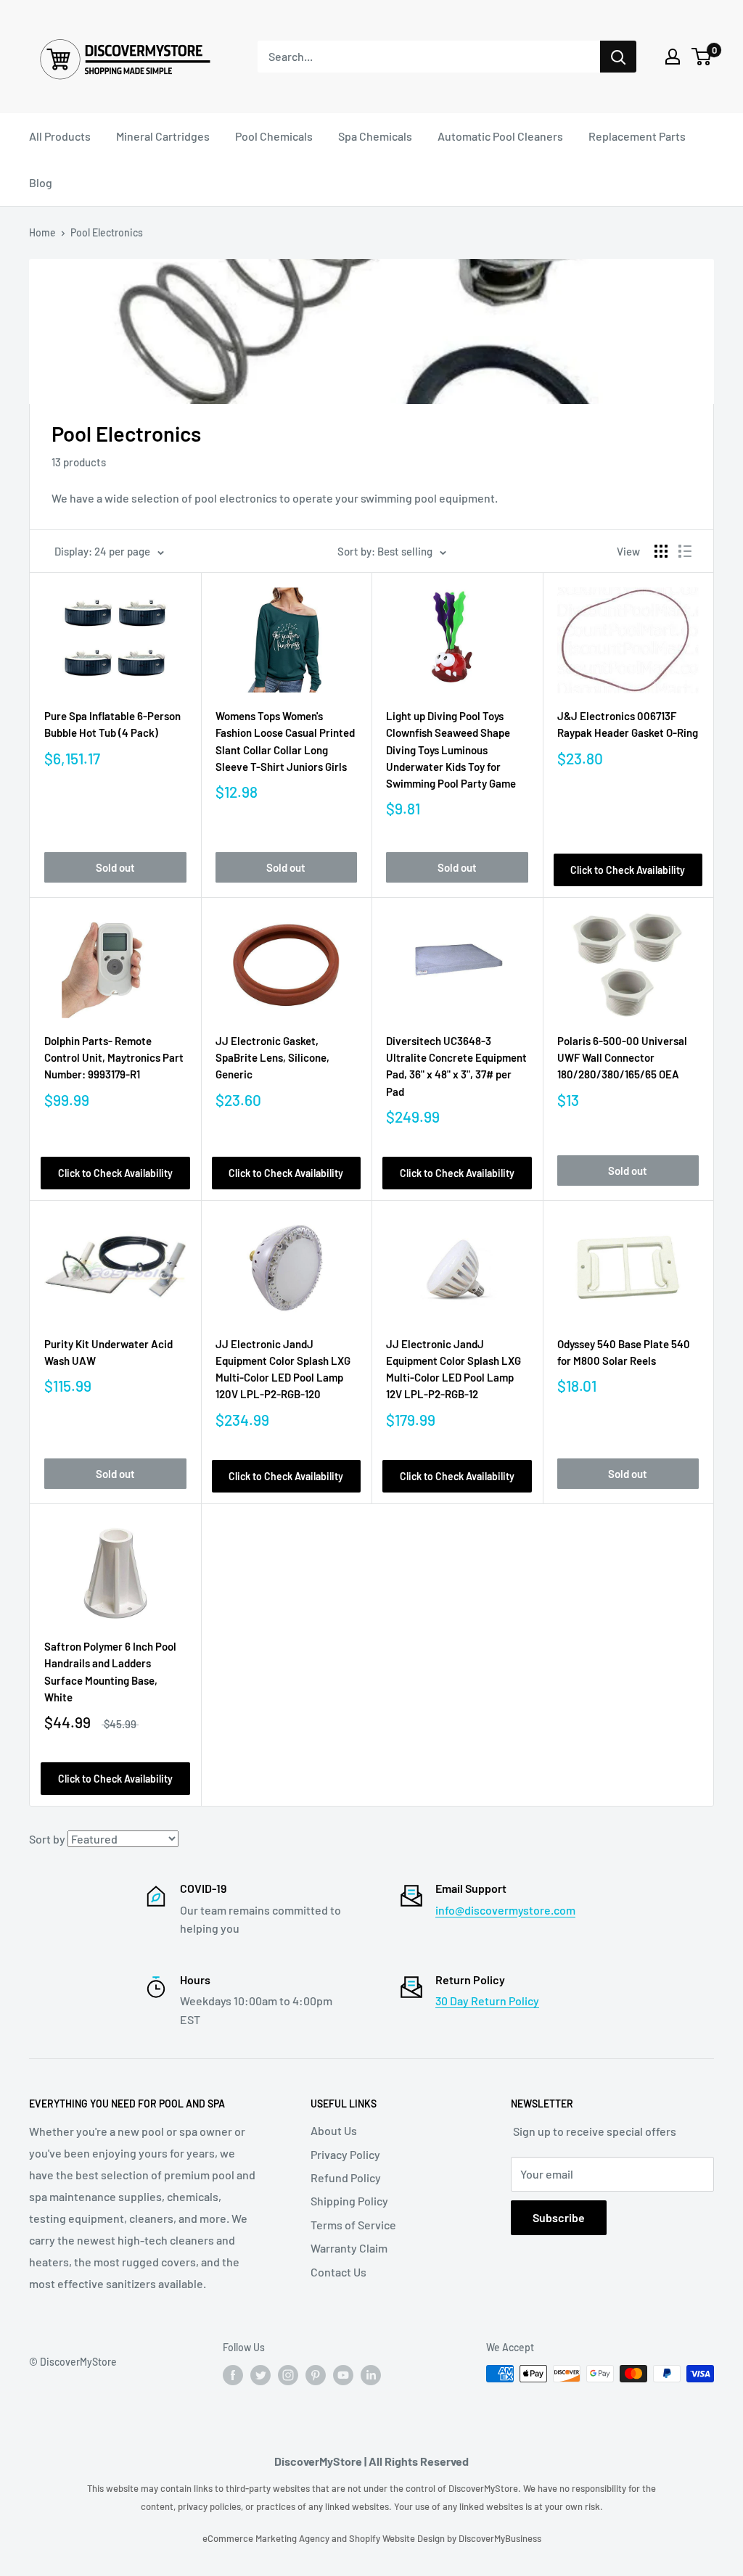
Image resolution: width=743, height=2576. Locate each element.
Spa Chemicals (375, 136)
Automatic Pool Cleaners (500, 136)
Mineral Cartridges (163, 136)
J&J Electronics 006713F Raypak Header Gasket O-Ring (628, 724)
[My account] (673, 57)
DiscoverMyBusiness (500, 2538)
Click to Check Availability (628, 870)
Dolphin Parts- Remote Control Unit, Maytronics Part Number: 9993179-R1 (114, 1058)
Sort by (47, 1839)
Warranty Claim (349, 2248)
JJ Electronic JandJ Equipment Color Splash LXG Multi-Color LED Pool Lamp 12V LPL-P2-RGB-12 (453, 1369)
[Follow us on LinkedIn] (371, 2375)
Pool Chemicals (274, 136)
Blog (41, 182)
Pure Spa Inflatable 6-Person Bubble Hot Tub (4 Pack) (112, 724)
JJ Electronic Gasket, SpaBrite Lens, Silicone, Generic (272, 1058)
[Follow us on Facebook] (233, 2375)
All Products (60, 136)
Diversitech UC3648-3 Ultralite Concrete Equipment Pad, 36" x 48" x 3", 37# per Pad (456, 1066)
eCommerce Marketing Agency (267, 2538)
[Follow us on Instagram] (288, 2375)
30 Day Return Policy (487, 2001)
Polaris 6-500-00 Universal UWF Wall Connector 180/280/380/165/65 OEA (622, 1058)
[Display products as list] (685, 551)
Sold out (115, 867)
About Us (334, 2130)
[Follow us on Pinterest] (316, 2375)
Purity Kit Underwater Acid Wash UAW (108, 1352)
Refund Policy (346, 2177)
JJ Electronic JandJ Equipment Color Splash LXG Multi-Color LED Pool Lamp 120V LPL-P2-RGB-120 (283, 1369)
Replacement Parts (637, 136)
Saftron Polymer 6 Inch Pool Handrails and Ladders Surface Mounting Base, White (110, 1672)
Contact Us (338, 2272)
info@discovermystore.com (505, 1910)
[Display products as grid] (661, 551)
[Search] (618, 57)
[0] (702, 57)
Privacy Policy (345, 2154)
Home (42, 232)
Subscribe (559, 2217)
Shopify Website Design (398, 2538)
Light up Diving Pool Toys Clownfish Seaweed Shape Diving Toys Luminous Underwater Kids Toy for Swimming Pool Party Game (451, 750)
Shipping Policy (349, 2201)
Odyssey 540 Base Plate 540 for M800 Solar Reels (624, 1352)
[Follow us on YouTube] (343, 2375)
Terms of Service (353, 2225)
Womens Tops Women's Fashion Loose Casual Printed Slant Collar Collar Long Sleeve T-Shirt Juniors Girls (285, 741)
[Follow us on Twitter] (260, 2375)
